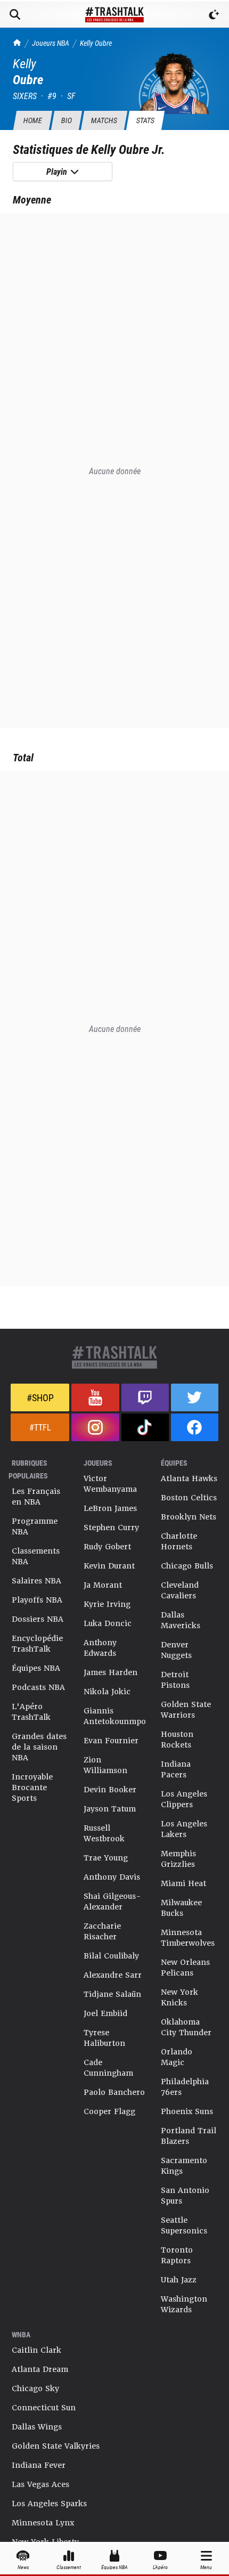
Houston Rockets (177, 1740)
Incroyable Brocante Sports (32, 1787)
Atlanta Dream (40, 2369)
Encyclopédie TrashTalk (37, 1644)
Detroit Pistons (175, 1680)
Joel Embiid (105, 2013)
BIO (66, 120)
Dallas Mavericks (181, 1620)
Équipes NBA (36, 1668)
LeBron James (110, 1508)
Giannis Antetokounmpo (115, 1716)
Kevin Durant (109, 1566)
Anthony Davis (112, 1877)
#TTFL (40, 1427)
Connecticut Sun (44, 2408)
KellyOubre (96, 43)
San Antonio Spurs (185, 2196)
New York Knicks (179, 1997)
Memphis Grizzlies (178, 1859)
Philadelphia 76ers (185, 2087)
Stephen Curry (111, 1527)
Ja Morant (103, 1585)
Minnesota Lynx (43, 2523)
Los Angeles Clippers (184, 1799)
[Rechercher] (15, 14)
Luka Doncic (108, 1623)
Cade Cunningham (108, 2068)
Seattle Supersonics (184, 2225)
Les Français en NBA (36, 1497)
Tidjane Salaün (112, 1994)
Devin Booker (110, 1790)
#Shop (40, 1397)
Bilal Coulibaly (111, 1956)
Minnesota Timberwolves (188, 1938)
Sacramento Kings (184, 2166)
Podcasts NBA (38, 1687)
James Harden (111, 1672)
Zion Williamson (105, 1765)
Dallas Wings (37, 2427)
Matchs (104, 120)
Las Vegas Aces (40, 2484)
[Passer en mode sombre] (214, 14)
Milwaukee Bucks (181, 1908)
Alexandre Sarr (113, 1975)
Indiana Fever (39, 2465)
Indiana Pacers (176, 1769)
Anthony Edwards (100, 1648)
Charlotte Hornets (179, 1541)
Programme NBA (35, 1526)
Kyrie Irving (107, 1604)
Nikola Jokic (107, 1692)
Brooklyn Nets (189, 1517)
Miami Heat (183, 1883)
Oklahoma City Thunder (186, 2027)
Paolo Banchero (114, 2092)
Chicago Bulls (187, 1566)
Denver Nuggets (176, 1650)
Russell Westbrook (104, 1833)
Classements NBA (36, 1556)
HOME (32, 120)
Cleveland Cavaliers (180, 1590)
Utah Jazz (179, 2280)
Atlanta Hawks (189, 1478)
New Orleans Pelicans (185, 1968)
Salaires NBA (36, 1581)
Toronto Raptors (177, 2255)
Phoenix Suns (187, 2111)
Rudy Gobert (107, 1547)
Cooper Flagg (109, 2111)
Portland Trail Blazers (189, 2136)
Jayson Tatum (110, 1809)
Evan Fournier (111, 1741)
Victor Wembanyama (110, 1484)
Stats (145, 120)
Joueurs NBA (51, 43)
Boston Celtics (189, 1498)
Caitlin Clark (36, 2350)
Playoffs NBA (37, 1600)
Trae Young (106, 1858)
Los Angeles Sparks (49, 2504)
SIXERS (25, 96)
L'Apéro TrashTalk (31, 1712)
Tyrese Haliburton (104, 2038)
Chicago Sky (35, 2388)
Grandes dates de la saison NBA (39, 1747)
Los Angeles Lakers (184, 1829)
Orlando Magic (177, 2057)
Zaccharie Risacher (102, 1931)
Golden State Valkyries (56, 2446)
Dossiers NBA (38, 1619)
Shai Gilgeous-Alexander (112, 1901)
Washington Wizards (184, 2304)
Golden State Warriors (186, 1710)
